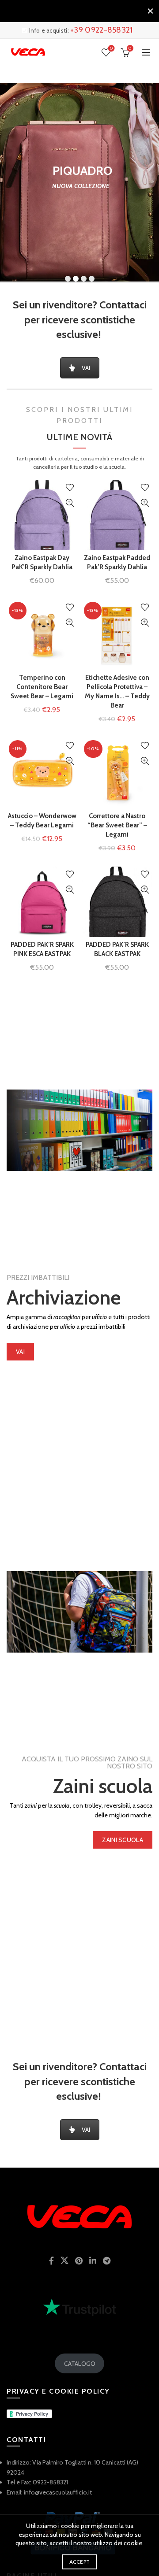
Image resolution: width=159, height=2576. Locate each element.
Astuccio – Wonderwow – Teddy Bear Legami (42, 821)
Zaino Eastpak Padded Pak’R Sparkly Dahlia (117, 562)
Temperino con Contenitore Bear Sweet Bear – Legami (42, 687)
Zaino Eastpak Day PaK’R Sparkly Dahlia (42, 562)
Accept (80, 2562)
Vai (20, 1352)
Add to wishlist (70, 487)
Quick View (70, 503)
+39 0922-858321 (102, 30)
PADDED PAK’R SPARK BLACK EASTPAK (117, 949)
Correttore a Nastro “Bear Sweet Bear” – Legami (117, 825)
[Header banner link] (71, 11)
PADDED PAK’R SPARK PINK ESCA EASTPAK (42, 949)
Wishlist (111, 48)
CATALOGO (80, 2364)
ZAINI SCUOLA (123, 1840)
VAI (86, 368)
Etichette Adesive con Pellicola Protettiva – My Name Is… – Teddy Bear (117, 691)
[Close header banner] (150, 11)
